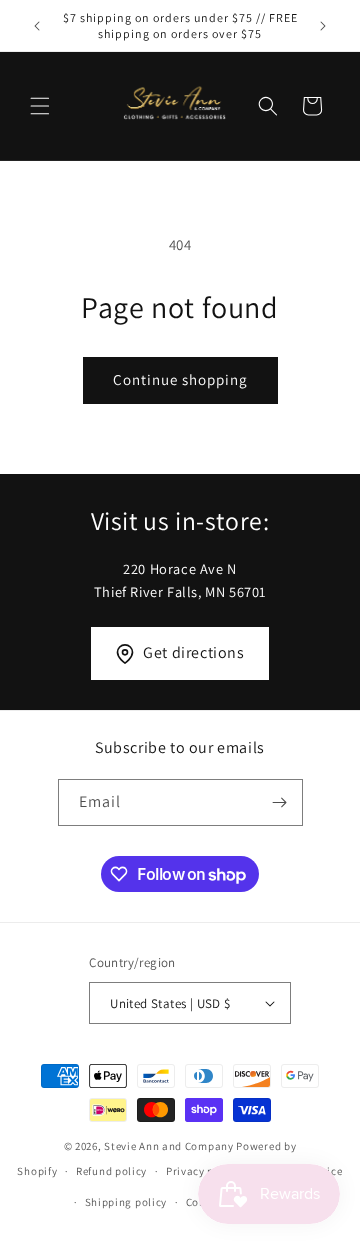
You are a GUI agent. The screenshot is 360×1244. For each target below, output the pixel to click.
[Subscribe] (280, 802)
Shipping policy (126, 1202)
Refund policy (111, 1171)
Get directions (193, 652)
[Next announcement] (323, 26)
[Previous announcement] (37, 26)
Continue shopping (180, 379)
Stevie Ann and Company (168, 1146)
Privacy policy (203, 1171)
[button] (40, 106)
